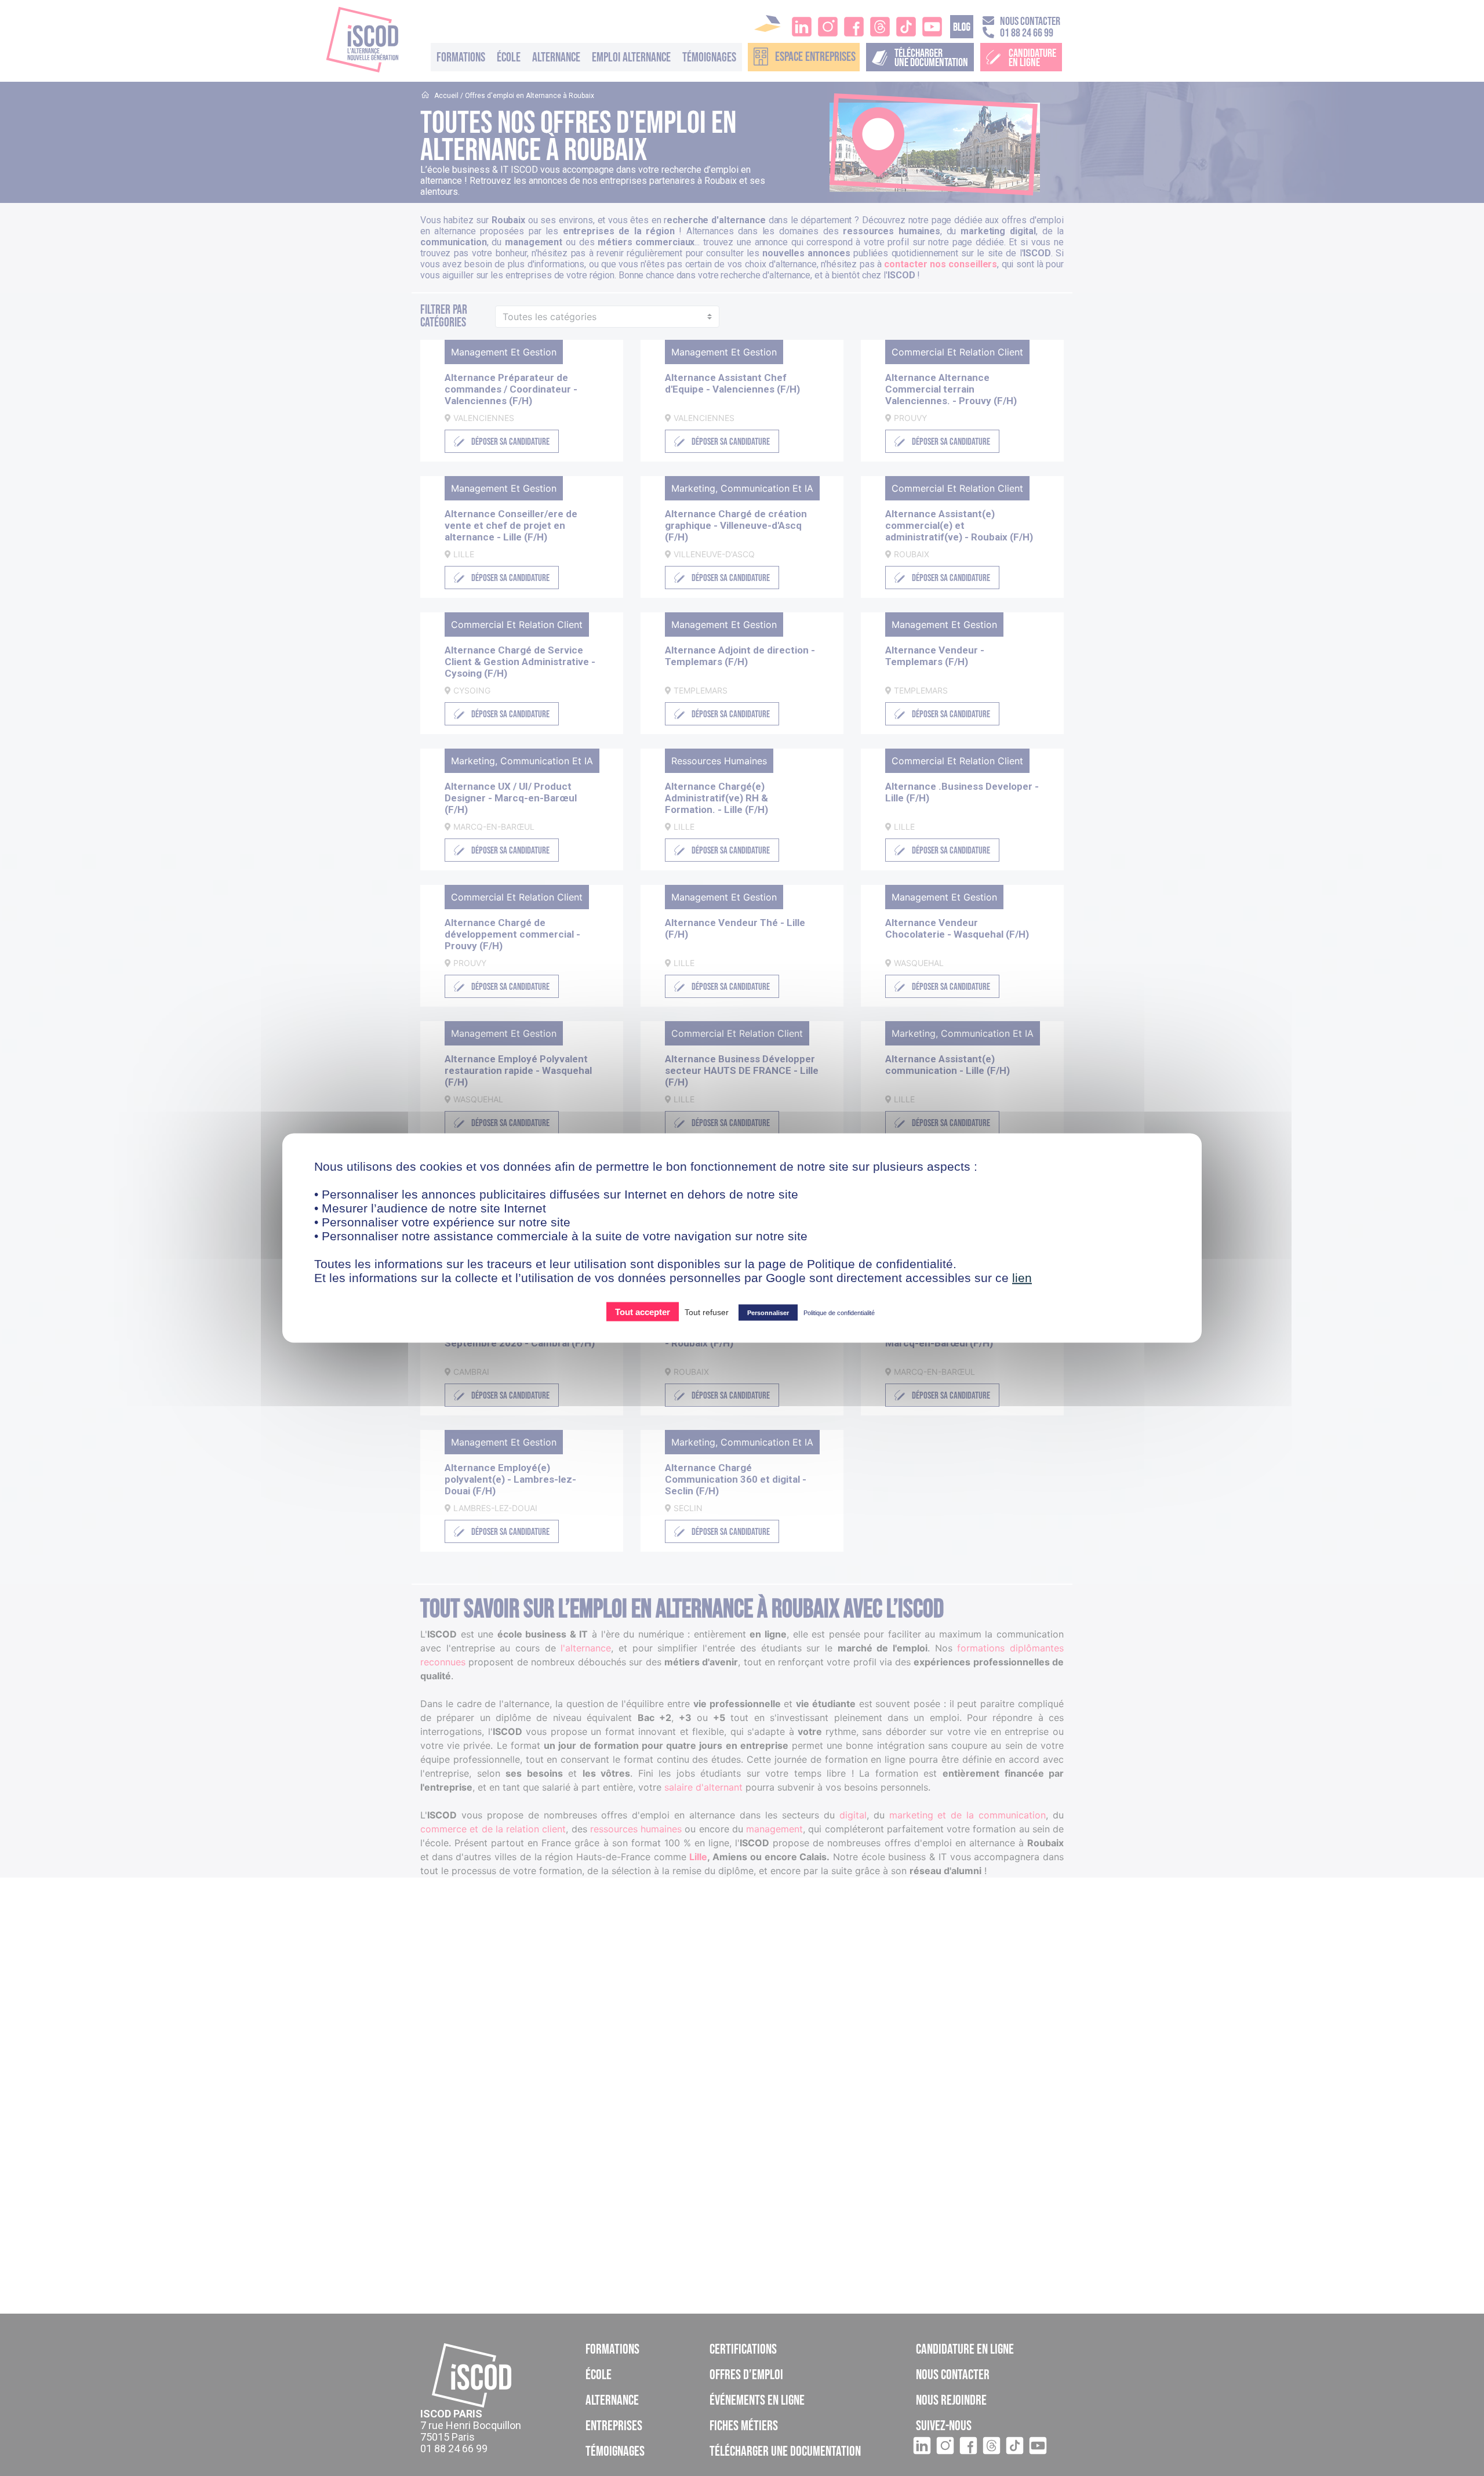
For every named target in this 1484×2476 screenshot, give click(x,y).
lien (1022, 1278)
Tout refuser (707, 1312)
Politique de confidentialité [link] (839, 1313)
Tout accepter (643, 1312)
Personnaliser (768, 1313)
